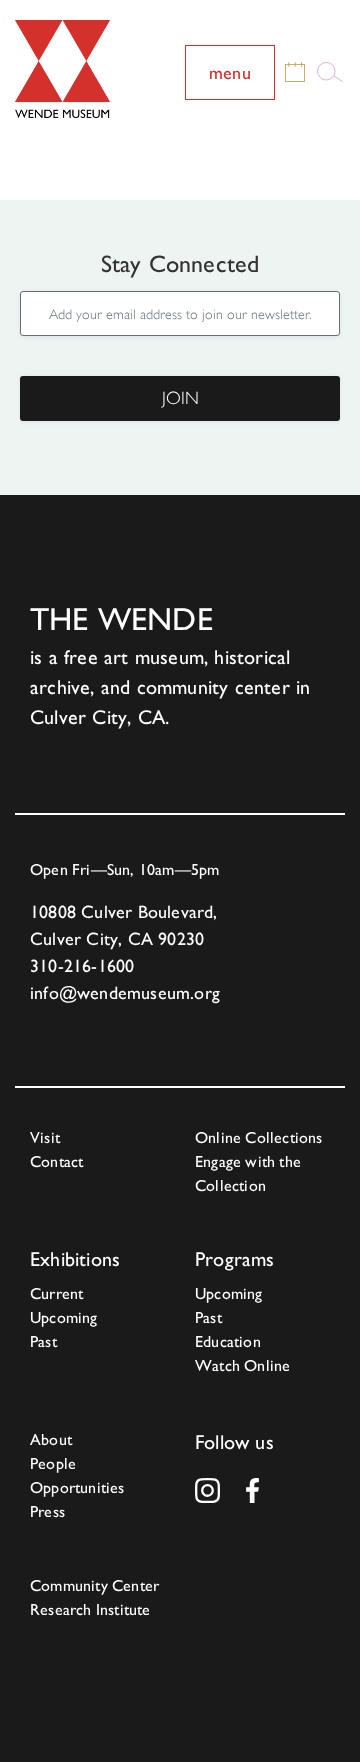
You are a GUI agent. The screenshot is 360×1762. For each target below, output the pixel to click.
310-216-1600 (82, 965)
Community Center (94, 1585)
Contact (56, 1161)
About (51, 1439)
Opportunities (77, 1487)
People (53, 1463)
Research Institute (90, 1609)
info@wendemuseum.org (125, 992)
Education (228, 1341)
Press (47, 1511)
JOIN (180, 398)
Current (56, 1293)
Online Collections (259, 1137)
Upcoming (64, 1317)
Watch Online (242, 1365)
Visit (45, 1137)
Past (43, 1341)
